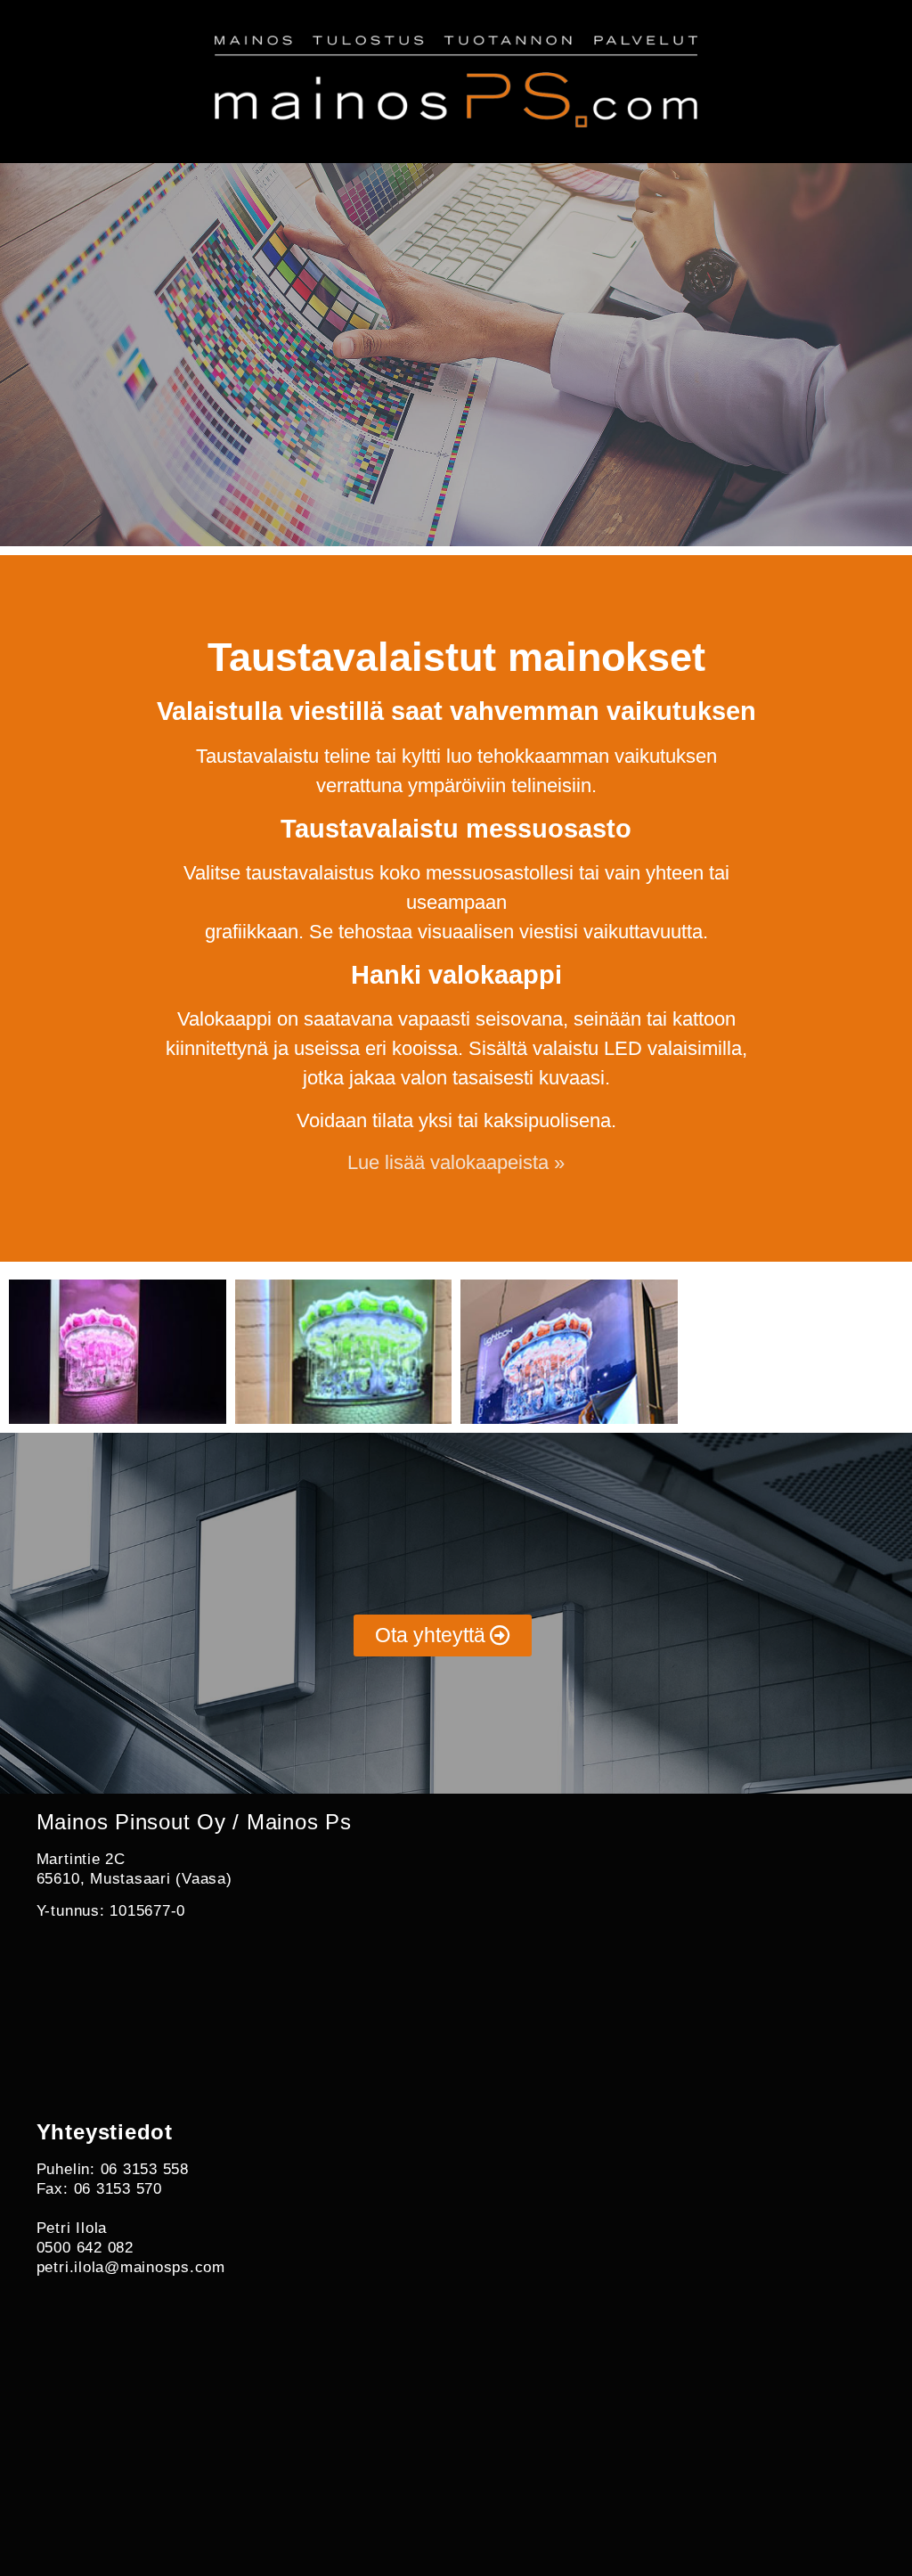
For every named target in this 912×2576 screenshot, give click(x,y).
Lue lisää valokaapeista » (456, 1162)
